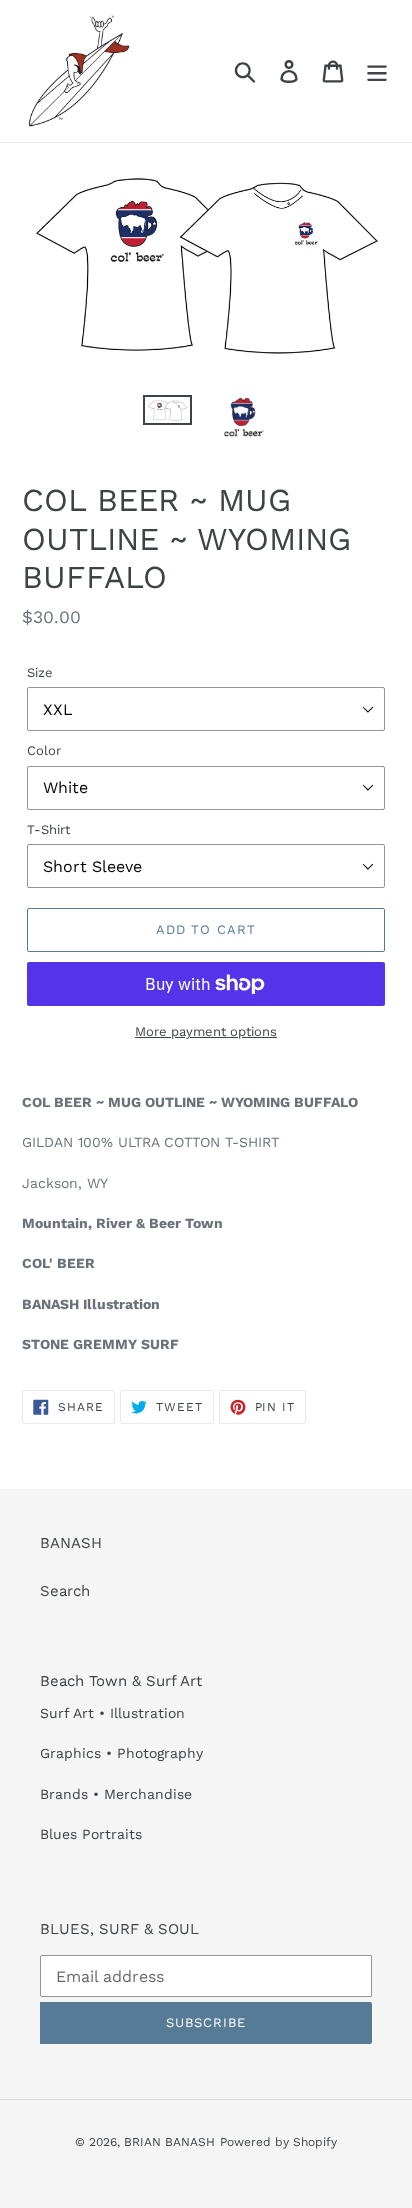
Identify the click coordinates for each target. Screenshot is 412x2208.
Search (65, 1591)
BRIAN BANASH (169, 2142)
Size (40, 672)
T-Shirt (48, 829)
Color (44, 750)
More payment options (206, 1031)
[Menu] (377, 71)
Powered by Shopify (278, 2142)
